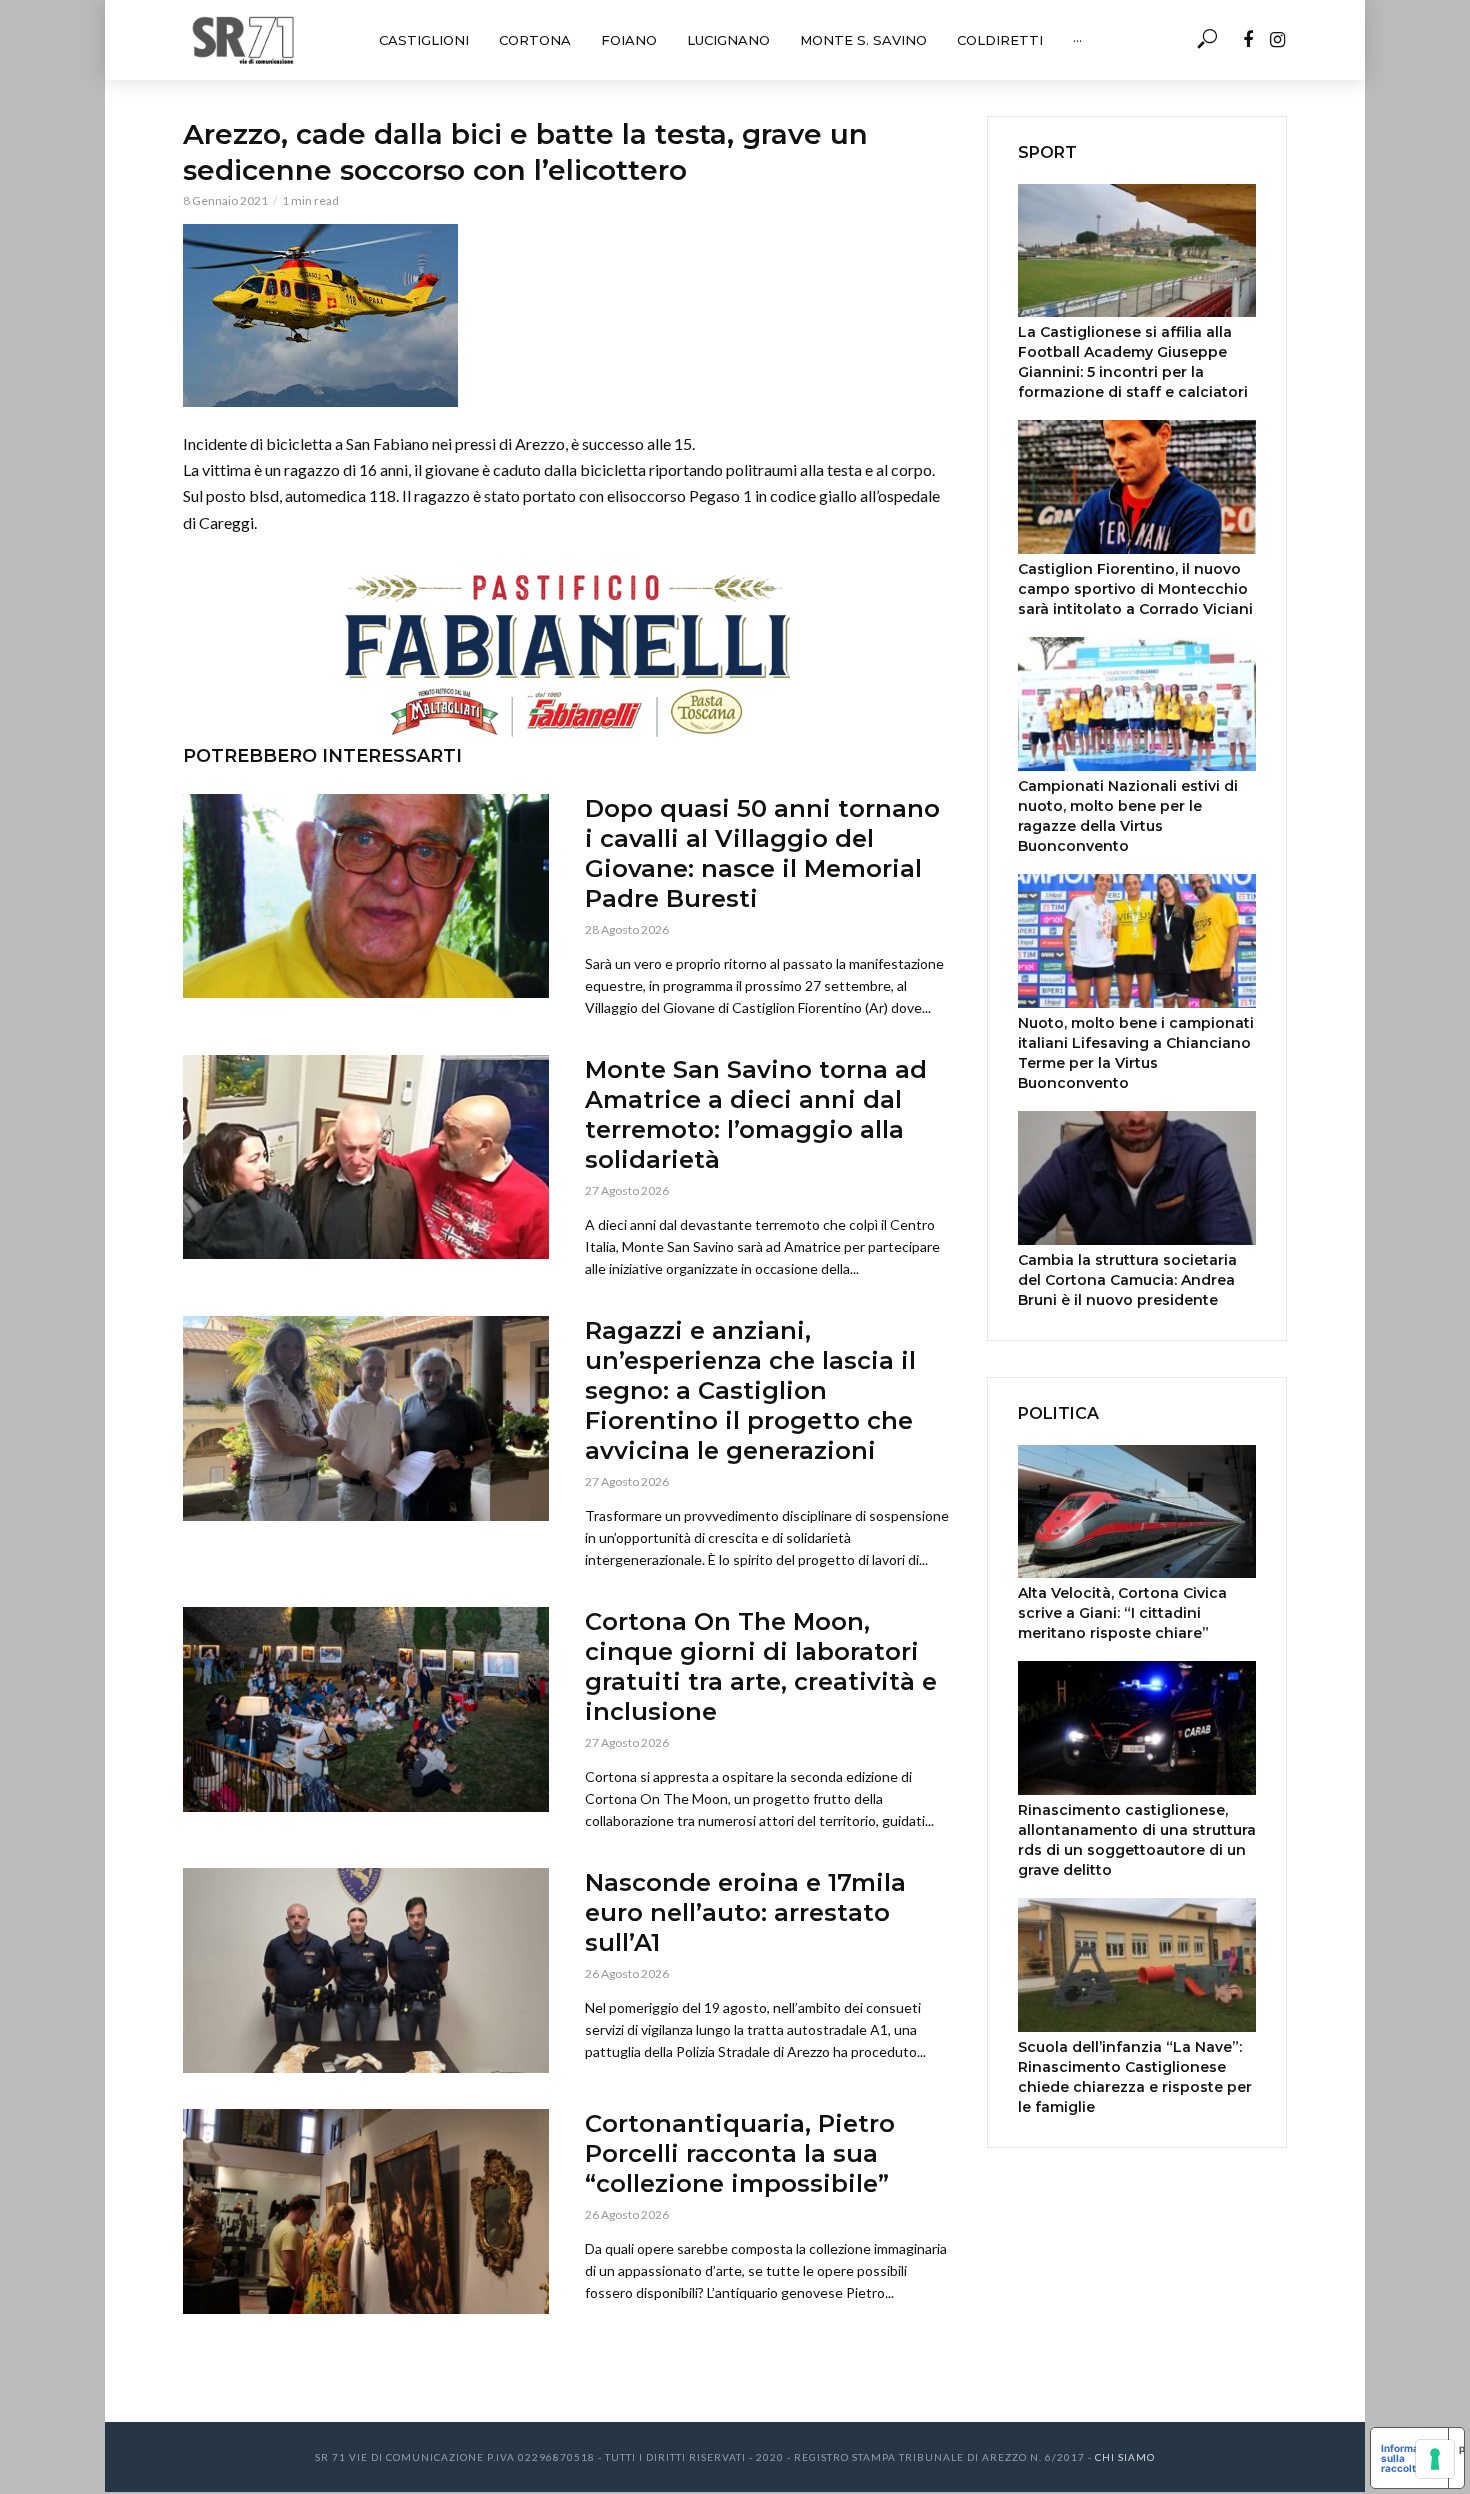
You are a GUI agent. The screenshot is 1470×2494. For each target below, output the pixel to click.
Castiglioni (424, 40)
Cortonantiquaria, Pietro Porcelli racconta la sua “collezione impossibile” (740, 2153)
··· (1077, 40)
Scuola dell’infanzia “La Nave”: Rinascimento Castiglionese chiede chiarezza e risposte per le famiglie (1135, 2077)
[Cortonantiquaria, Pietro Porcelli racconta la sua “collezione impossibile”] (366, 2211)
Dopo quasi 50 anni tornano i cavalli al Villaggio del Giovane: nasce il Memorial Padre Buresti (762, 853)
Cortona (535, 40)
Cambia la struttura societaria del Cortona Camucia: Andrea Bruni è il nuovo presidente (1127, 1280)
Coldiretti (1000, 40)
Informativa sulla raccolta (1409, 2458)
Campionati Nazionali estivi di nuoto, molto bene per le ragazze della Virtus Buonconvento (1128, 816)
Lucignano (728, 40)
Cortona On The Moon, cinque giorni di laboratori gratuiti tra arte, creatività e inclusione (761, 1666)
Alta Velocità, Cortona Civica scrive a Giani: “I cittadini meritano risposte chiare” (1122, 1613)
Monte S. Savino (863, 40)
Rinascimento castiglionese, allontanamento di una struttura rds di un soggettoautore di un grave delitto (1137, 1840)
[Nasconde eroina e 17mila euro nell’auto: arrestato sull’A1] (366, 1970)
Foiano (629, 40)
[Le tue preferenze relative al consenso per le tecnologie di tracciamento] (1435, 2459)
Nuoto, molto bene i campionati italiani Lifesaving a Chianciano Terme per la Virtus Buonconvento (1136, 1053)
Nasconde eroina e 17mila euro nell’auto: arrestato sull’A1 (745, 1912)
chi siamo (1125, 2457)
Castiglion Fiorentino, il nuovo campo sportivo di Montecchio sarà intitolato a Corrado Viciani (1135, 589)
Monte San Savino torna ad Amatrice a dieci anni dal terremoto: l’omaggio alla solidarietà (756, 1114)
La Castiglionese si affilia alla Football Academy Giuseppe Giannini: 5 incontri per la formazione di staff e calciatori (1133, 362)
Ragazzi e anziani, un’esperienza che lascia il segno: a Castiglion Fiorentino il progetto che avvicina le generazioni (750, 1390)
